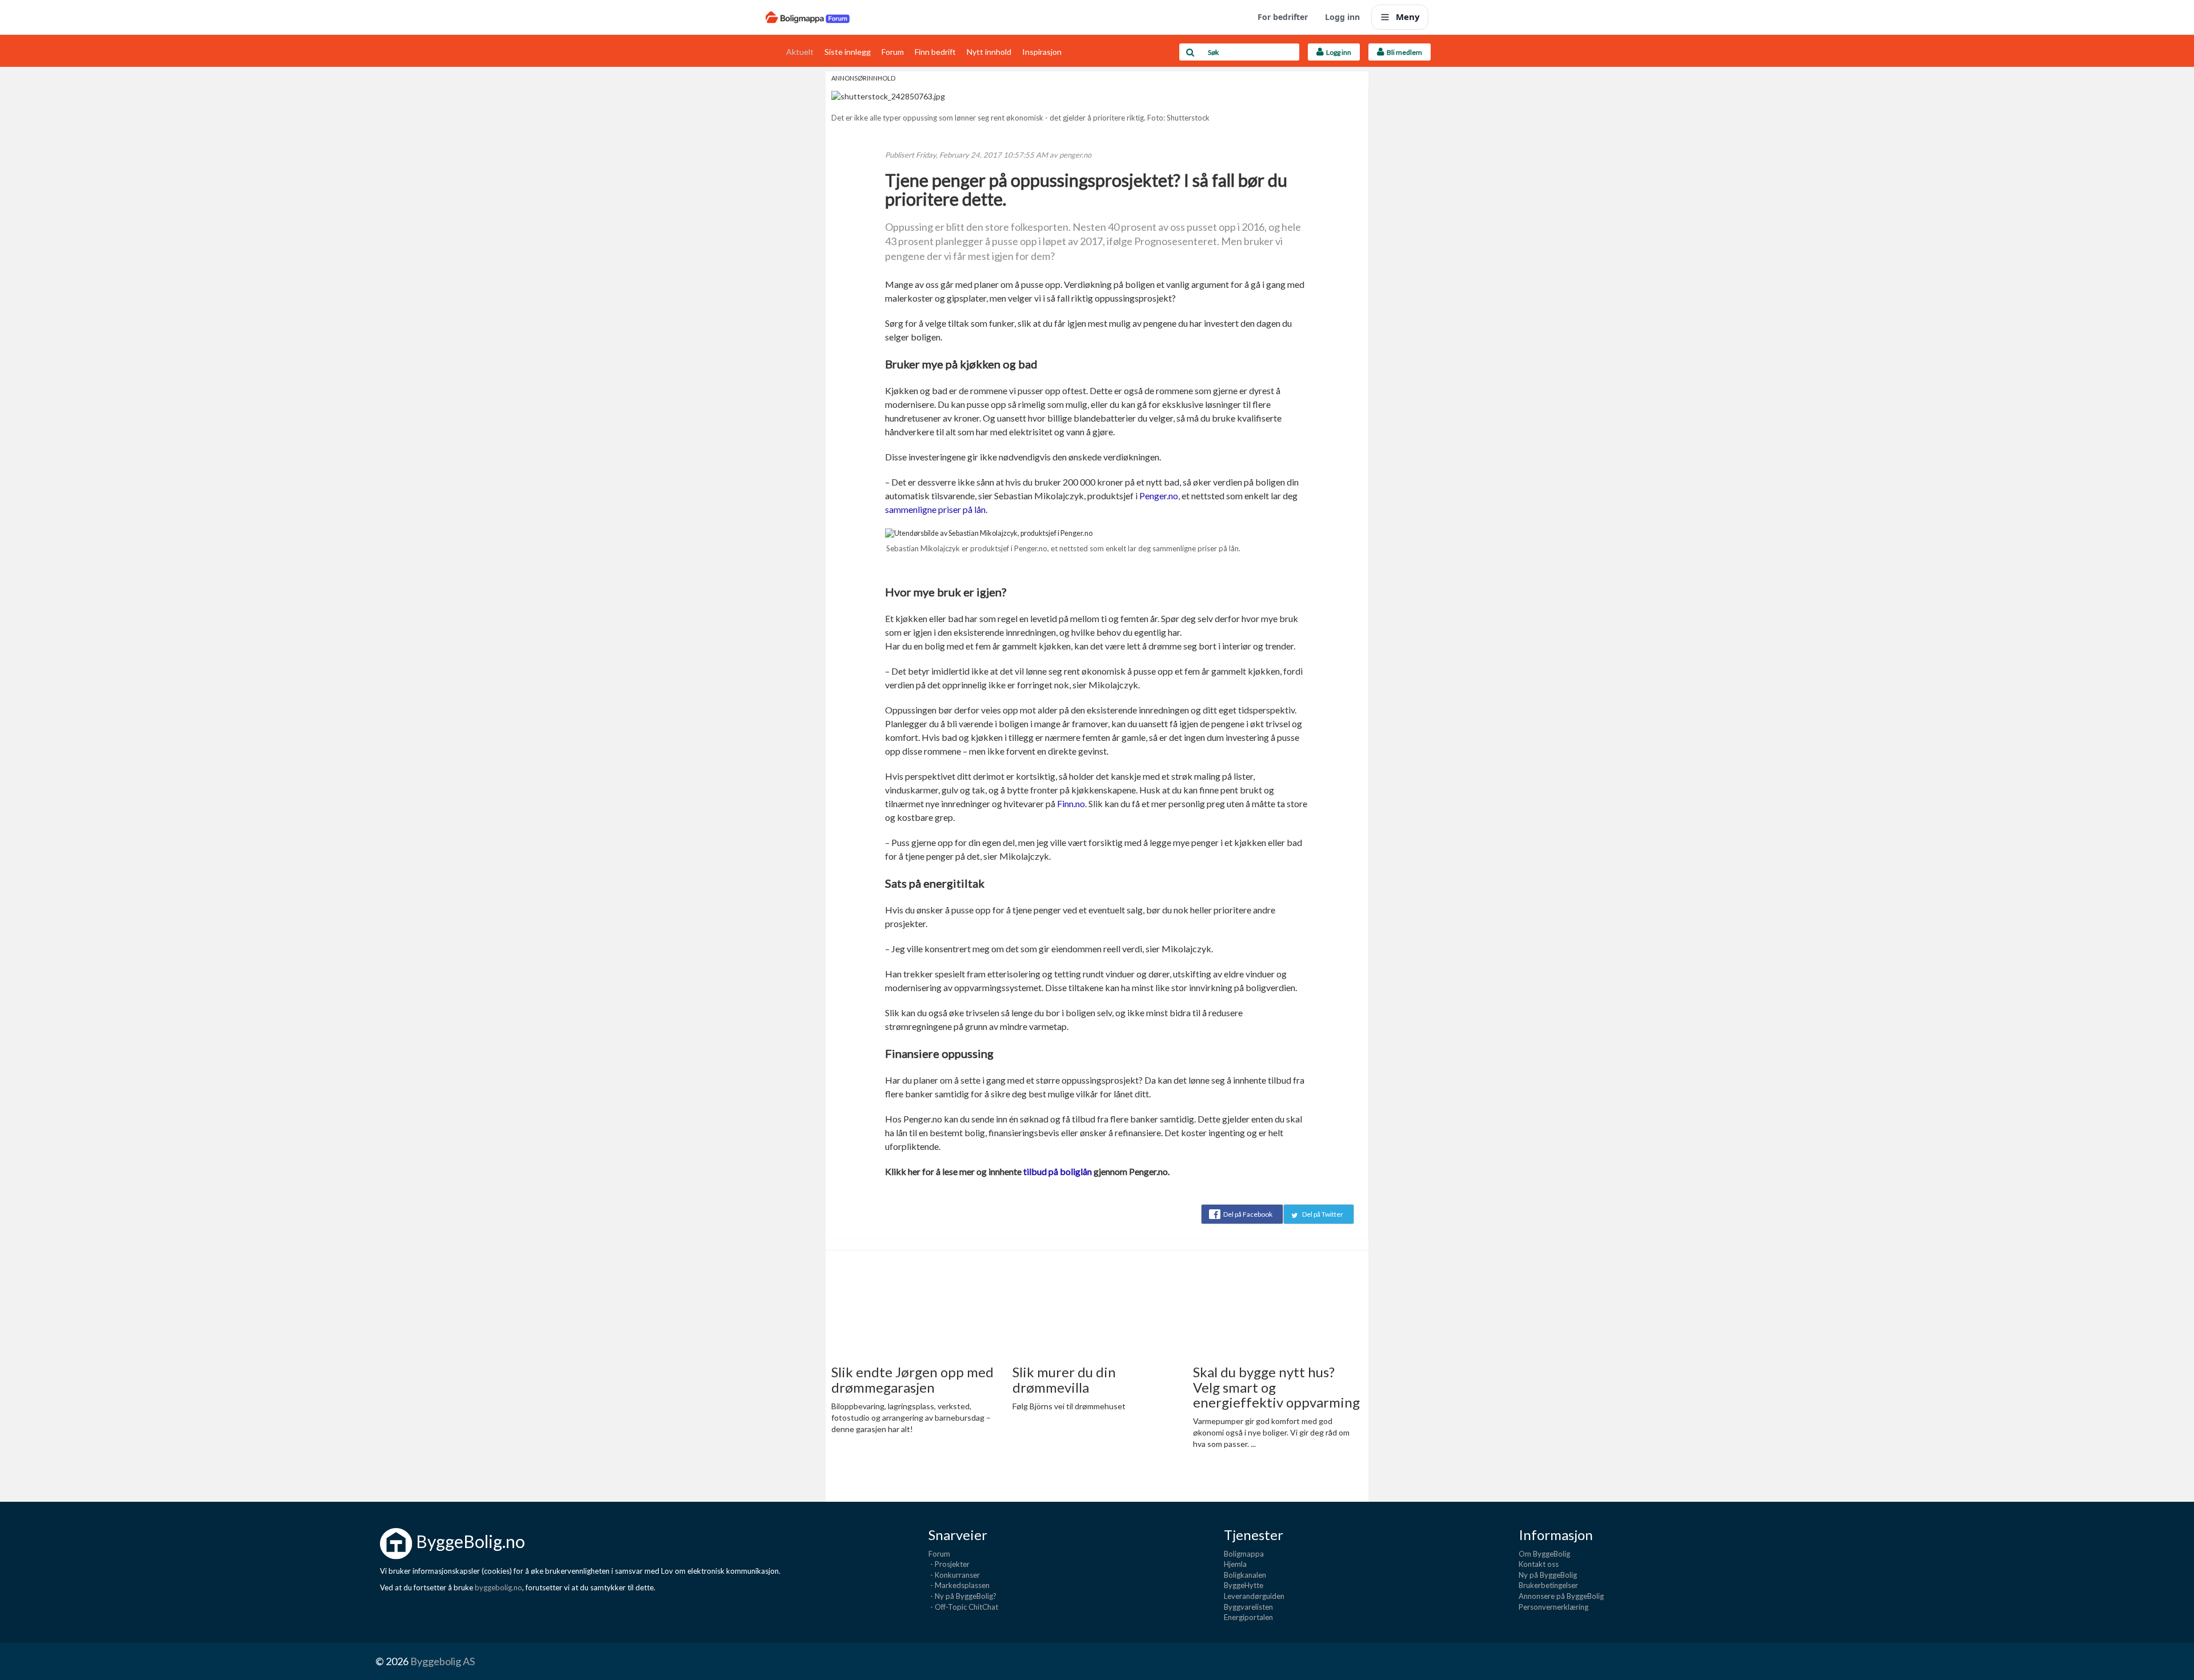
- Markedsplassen (959, 1585)
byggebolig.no (499, 1587)
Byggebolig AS (443, 1661)
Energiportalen (1248, 1617)
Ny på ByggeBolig (1548, 1575)
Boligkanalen (1245, 1575)
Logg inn (1342, 17)
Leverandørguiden (1254, 1596)
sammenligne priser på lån (935, 509)
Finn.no (1071, 803)
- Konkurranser (954, 1575)
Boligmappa (1244, 1554)
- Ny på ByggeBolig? (962, 1596)
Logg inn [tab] (1338, 52)
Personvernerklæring (1554, 1607)
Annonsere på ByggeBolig (1561, 1596)
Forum (893, 52)
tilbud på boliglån (1058, 1171)
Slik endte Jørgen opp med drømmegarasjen (912, 1379)
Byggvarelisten (1248, 1607)
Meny (1408, 17)
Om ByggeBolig (1544, 1554)
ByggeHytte (1244, 1585)
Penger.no (1159, 496)
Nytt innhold (989, 52)
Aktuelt (800, 52)
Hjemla (1235, 1564)
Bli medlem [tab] (1403, 52)
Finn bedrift (935, 52)
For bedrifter (1283, 17)
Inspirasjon (1042, 52)
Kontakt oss (1539, 1564)
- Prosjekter (949, 1564)
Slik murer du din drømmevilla (1064, 1379)
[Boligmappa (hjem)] (808, 17)
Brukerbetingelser (1548, 1585)
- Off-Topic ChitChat (963, 1607)
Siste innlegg (848, 52)
